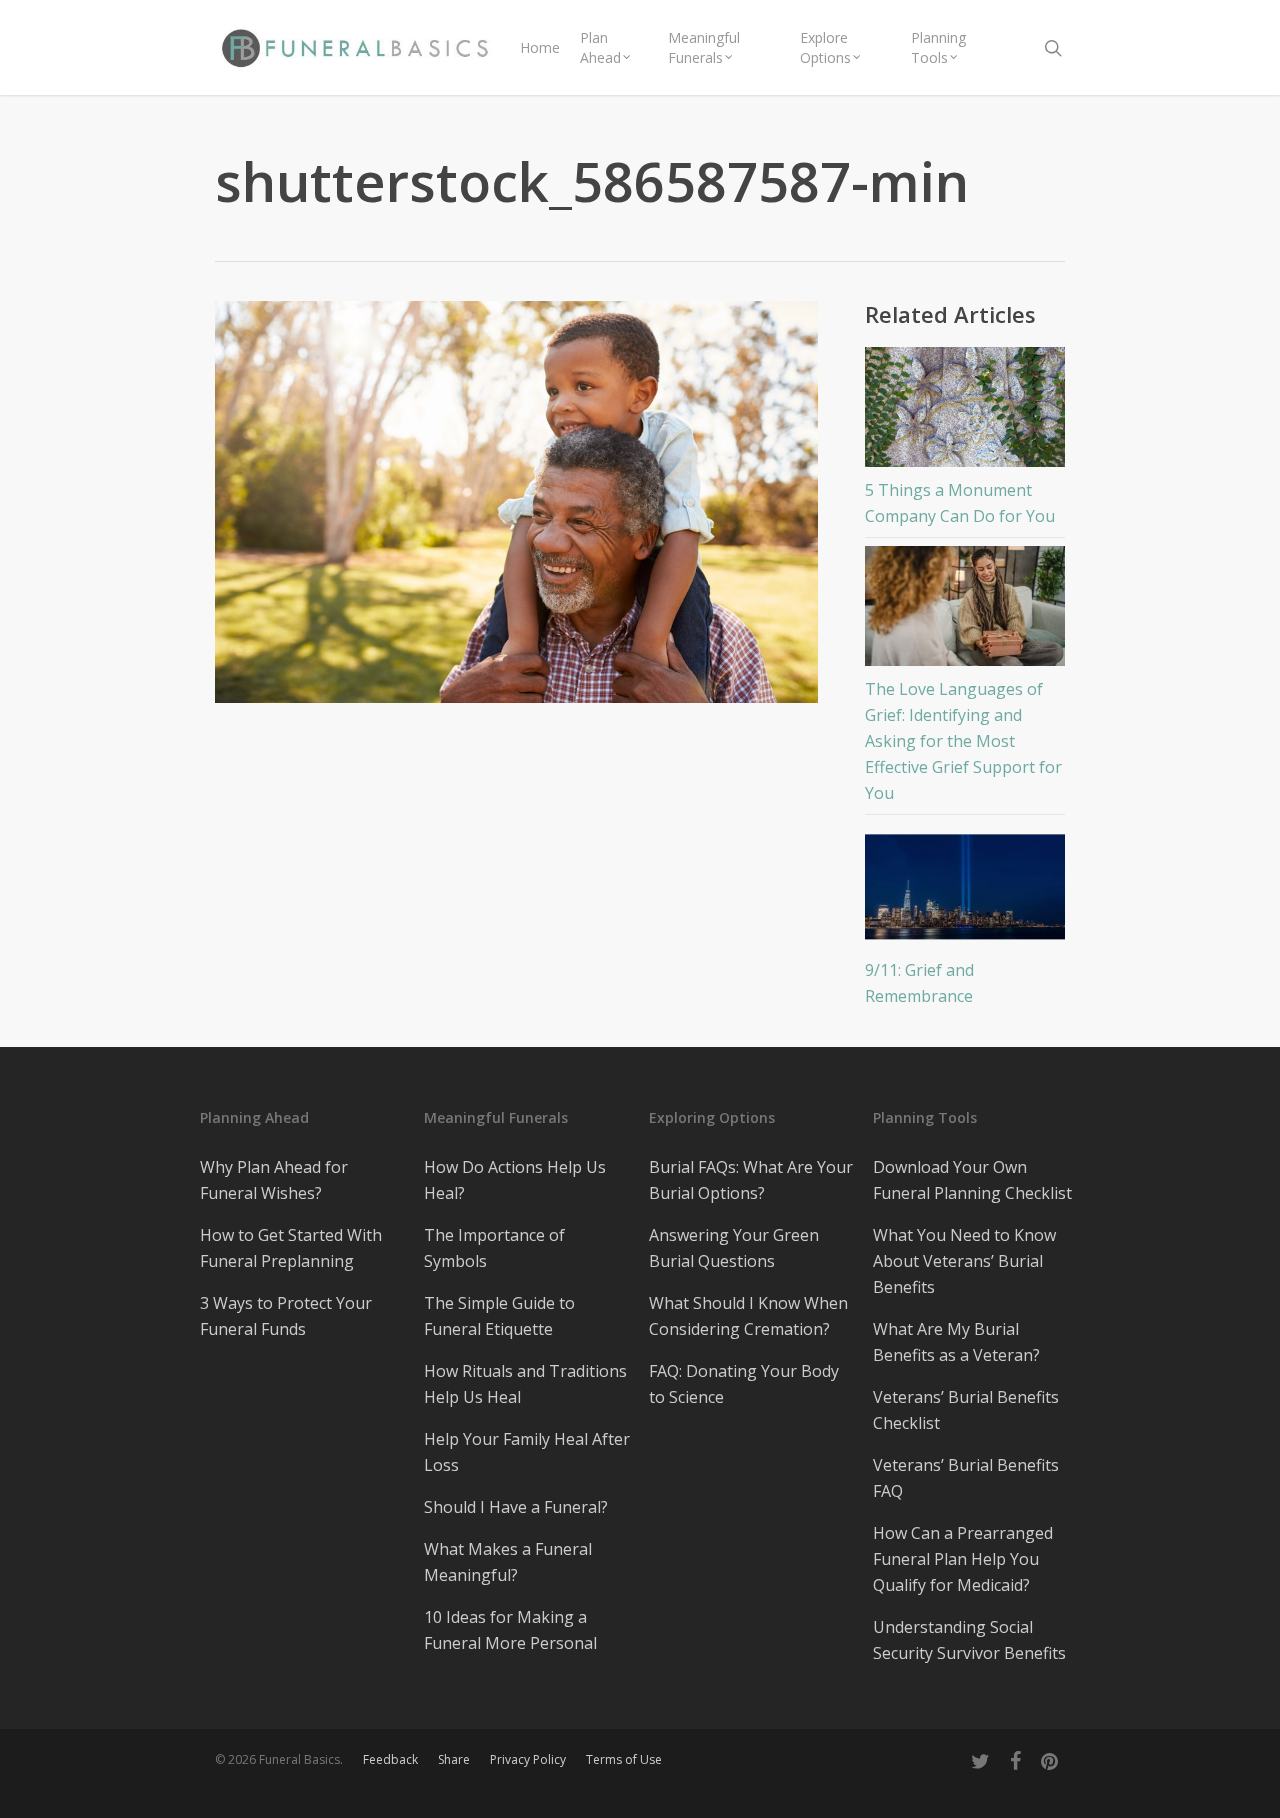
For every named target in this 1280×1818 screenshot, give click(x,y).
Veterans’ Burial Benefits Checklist (966, 1410)
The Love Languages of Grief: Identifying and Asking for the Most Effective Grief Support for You (963, 741)
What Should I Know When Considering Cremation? (748, 1316)
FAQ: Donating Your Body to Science (744, 1384)
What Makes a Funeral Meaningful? (508, 1562)
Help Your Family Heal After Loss (527, 1452)
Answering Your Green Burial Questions (734, 1248)
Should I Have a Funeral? (516, 1507)
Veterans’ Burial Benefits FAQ (966, 1478)
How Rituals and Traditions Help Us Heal (525, 1384)
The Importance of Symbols (494, 1248)
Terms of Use (624, 1759)
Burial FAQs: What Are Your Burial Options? (751, 1180)
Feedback (390, 1759)
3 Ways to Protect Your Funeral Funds (286, 1316)
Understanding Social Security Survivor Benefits (969, 1640)
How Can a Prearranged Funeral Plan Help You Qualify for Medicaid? (963, 1559)
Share (454, 1759)
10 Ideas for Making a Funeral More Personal (510, 1630)
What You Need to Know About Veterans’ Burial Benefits (964, 1261)
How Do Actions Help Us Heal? (515, 1180)
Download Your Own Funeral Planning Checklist (972, 1180)
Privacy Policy (528, 1759)
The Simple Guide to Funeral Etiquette (499, 1316)
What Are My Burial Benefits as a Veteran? (956, 1342)
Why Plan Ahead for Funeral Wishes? (274, 1180)
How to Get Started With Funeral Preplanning (291, 1248)
